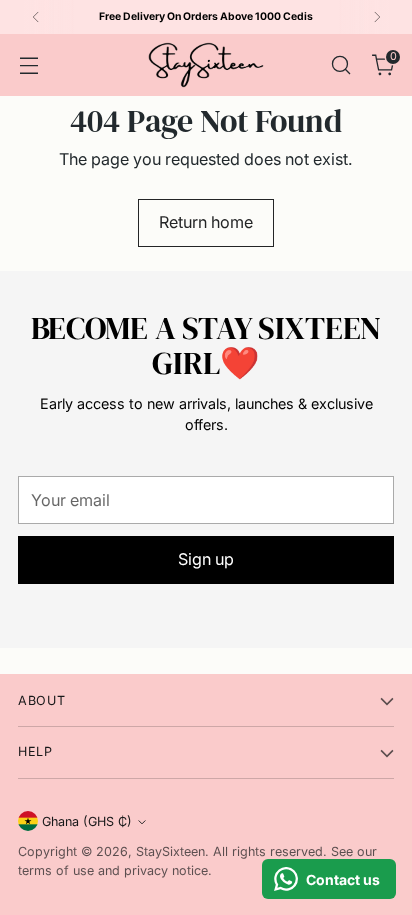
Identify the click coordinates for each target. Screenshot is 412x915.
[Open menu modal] (28, 64)
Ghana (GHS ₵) (87, 821)
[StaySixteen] (206, 65)
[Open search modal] (340, 64)
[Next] (377, 17)
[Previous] (36, 17)
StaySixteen (170, 851)
